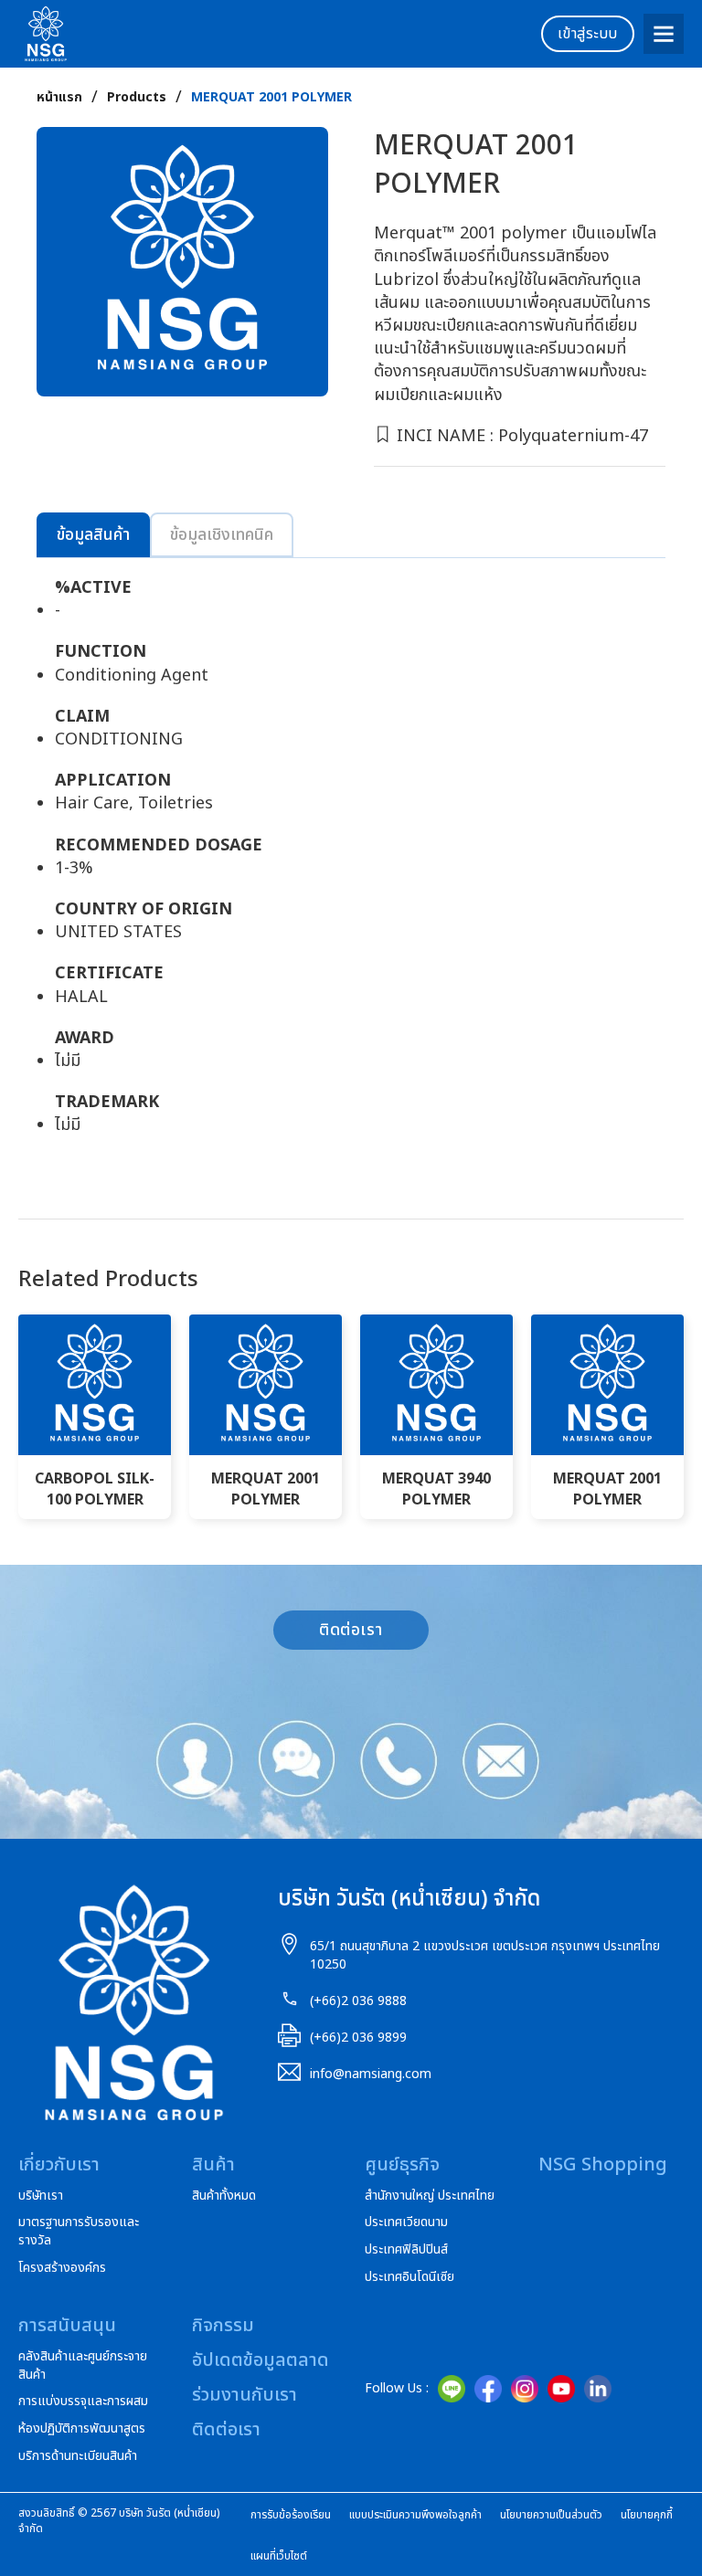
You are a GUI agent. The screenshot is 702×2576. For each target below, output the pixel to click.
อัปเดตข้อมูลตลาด (261, 2360)
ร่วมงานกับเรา (245, 2395)
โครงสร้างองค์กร (62, 2268)
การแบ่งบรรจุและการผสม (83, 2402)
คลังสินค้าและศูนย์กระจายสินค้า (83, 2365)
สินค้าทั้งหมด (224, 2196)
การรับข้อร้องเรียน (291, 2515)
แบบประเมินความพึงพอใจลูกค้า (415, 2515)
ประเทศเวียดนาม (406, 2222)
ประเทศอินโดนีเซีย (409, 2277)
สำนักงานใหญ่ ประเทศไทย (430, 2196)
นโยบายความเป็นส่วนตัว (551, 2515)
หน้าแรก (59, 98)
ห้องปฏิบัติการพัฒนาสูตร (82, 2429)
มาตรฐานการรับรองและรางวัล (79, 2231)
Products (137, 98)
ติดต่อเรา (351, 1630)
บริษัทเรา (41, 2196)
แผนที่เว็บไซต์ (279, 2556)
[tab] (93, 535)
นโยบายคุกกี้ (647, 2515)
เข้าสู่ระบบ (588, 34)
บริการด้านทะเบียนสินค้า (78, 2456)
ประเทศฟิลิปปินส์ (406, 2250)
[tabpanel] (351, 866)
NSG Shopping (603, 2165)
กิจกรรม (223, 2326)
